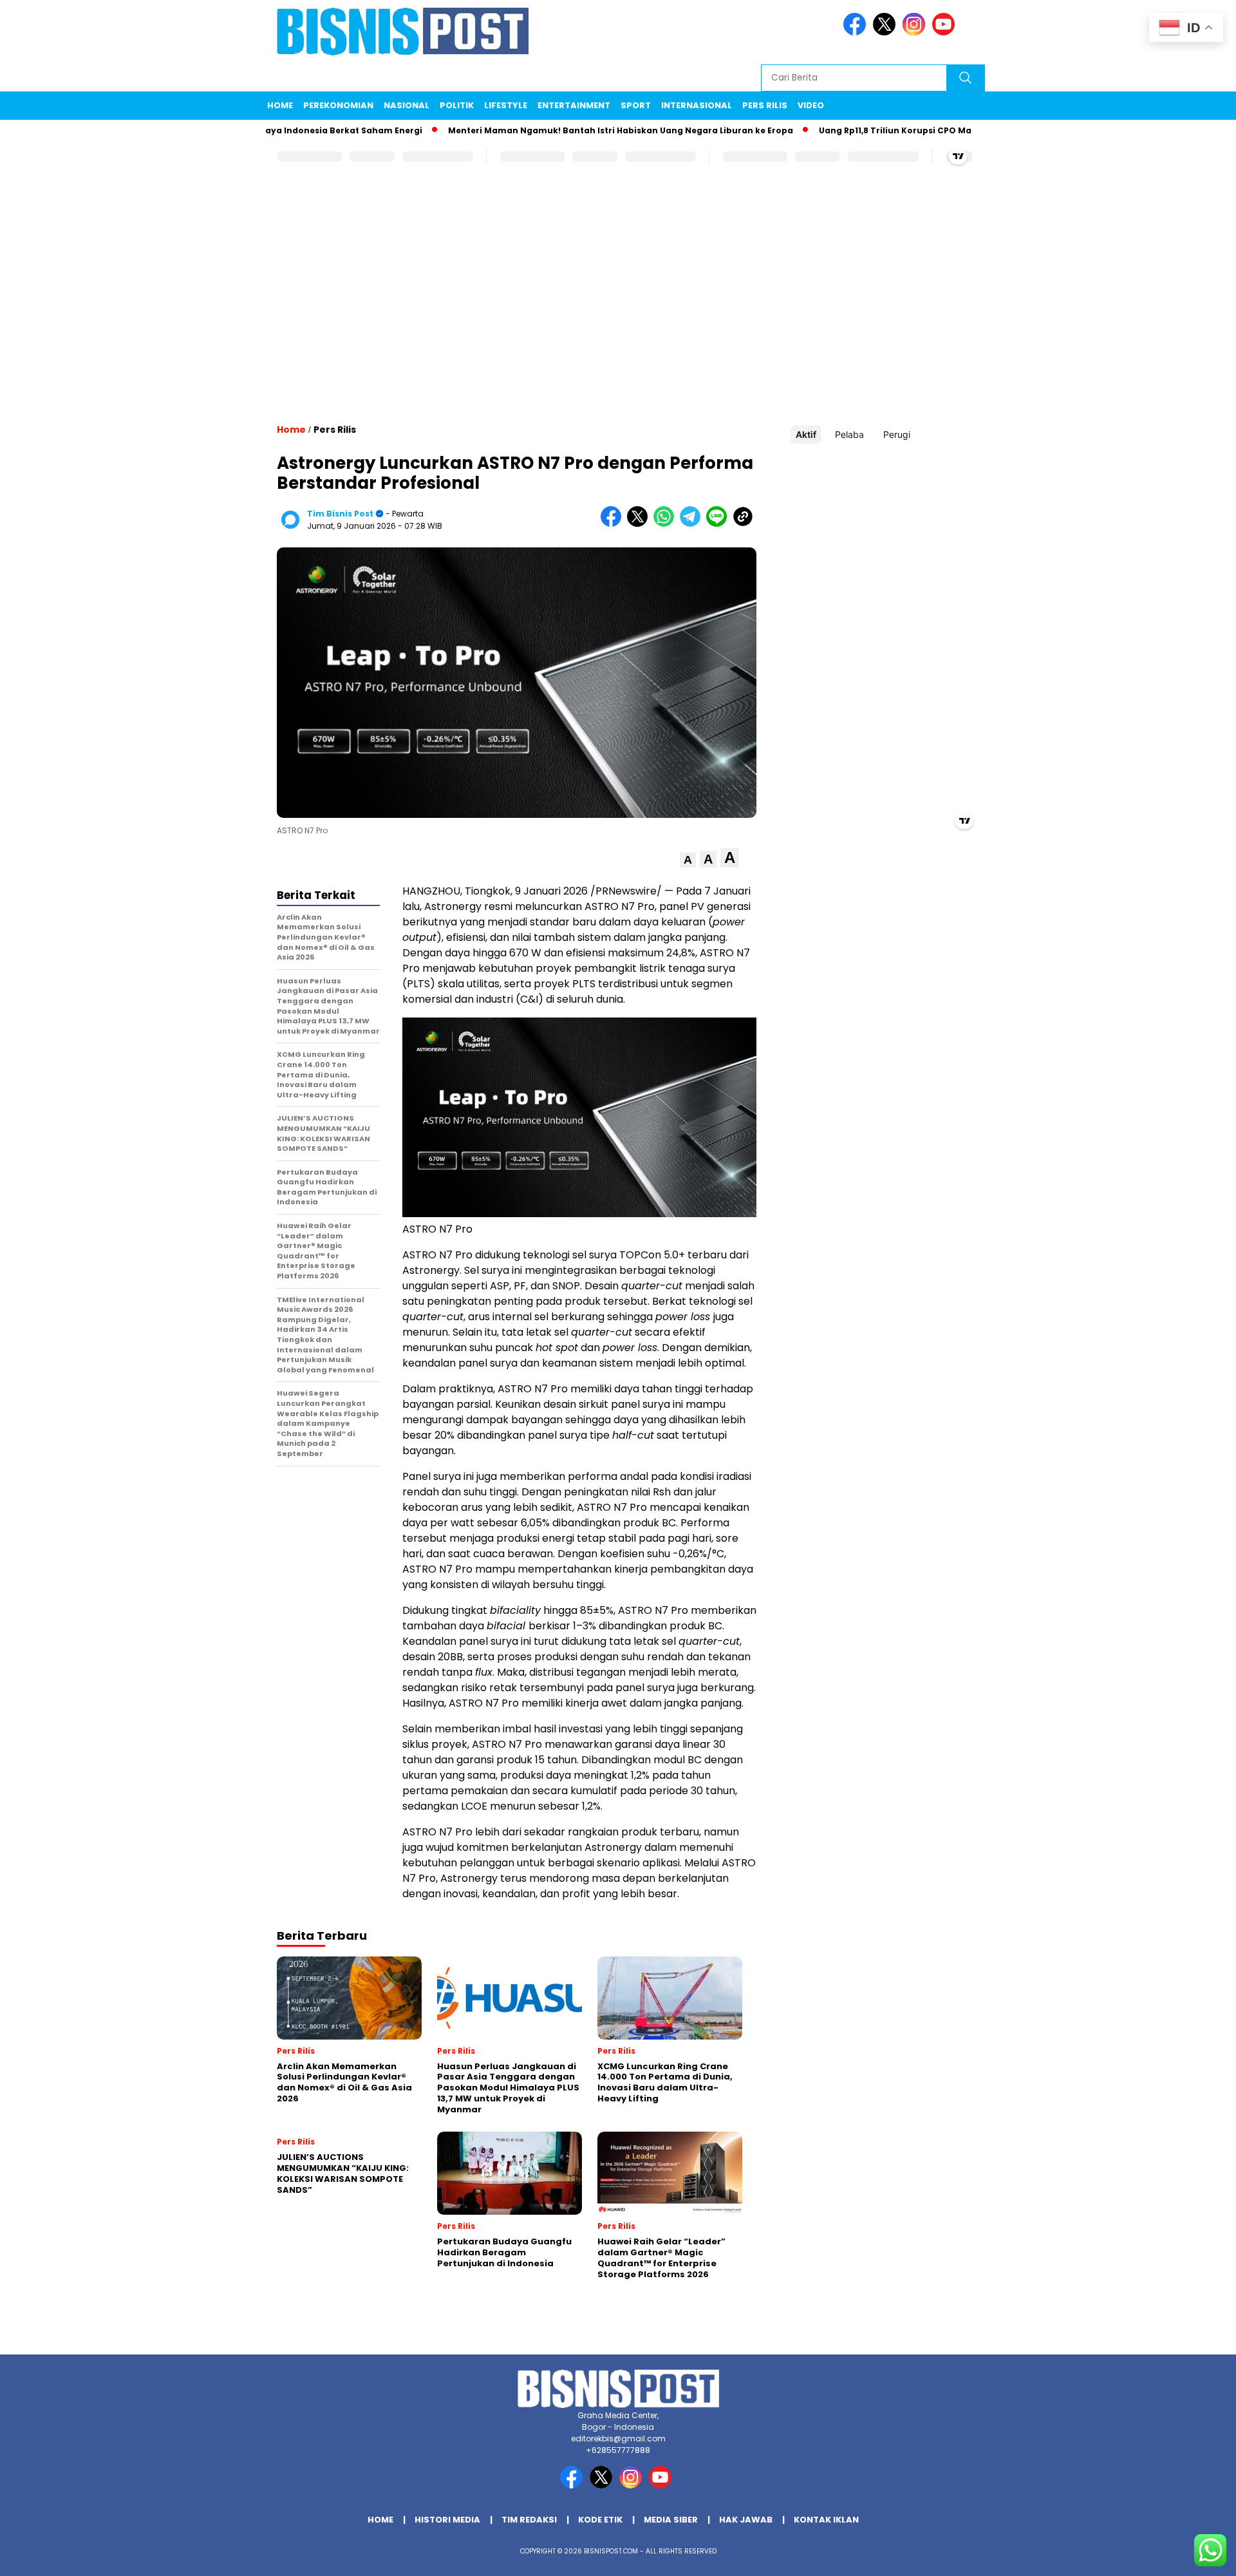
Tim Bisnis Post (340, 514)
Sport (636, 105)
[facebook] (857, 33)
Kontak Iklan (826, 2520)
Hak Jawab (746, 2520)
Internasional (697, 105)
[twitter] (886, 33)
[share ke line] (719, 524)
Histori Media (447, 2520)
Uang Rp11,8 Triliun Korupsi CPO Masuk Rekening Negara (881, 130)
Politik (457, 105)
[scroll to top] (1188, 2556)
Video (811, 105)
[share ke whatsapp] (667, 524)
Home (280, 105)
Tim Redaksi (529, 2520)
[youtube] (946, 33)
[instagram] (916, 33)
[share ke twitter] (640, 524)
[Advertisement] (618, 306)
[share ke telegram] (693, 524)
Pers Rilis (765, 105)
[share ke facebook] (614, 524)
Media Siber (671, 2520)
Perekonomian (338, 105)
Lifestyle (506, 105)
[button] (688, 860)
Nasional (407, 105)
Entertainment (574, 105)
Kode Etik (600, 2520)
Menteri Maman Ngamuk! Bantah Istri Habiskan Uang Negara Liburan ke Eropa (560, 130)
